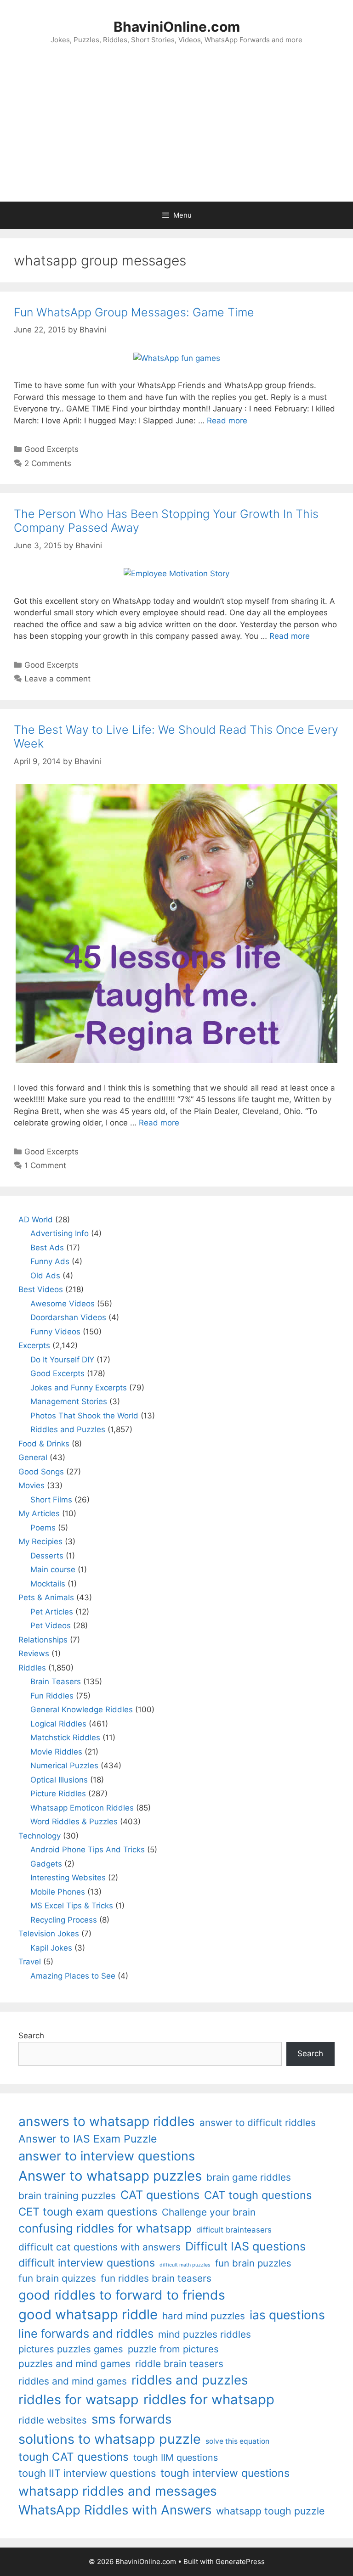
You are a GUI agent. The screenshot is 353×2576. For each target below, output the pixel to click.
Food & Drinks (44, 1444)
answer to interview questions (107, 2156)
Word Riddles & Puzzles (74, 1822)
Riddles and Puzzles (68, 1429)
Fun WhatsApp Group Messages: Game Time (134, 312)
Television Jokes (49, 1934)
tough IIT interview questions (87, 2473)
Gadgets (46, 1864)
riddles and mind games (73, 2381)
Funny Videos (55, 1332)
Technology (40, 1836)
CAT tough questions (258, 2195)
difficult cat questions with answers (100, 2247)
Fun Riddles (52, 1696)
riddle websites (53, 2420)
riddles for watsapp (79, 2399)
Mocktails (48, 1584)
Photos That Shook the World (84, 1416)
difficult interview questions (87, 2263)
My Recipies (40, 1541)
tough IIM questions (176, 2458)
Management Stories (69, 1401)
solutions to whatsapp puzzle (110, 2439)
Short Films (51, 1500)
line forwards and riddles (86, 2333)
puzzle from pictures (173, 2349)
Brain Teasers (56, 1682)
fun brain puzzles (253, 2263)
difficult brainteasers (234, 2230)
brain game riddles (249, 2177)
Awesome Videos (63, 1304)
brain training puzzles (67, 2196)
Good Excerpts (51, 449)
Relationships (43, 1640)
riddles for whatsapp (209, 2399)
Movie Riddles (56, 1752)
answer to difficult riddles (258, 2123)
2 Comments (48, 463)
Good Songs (41, 1472)
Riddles (32, 1668)
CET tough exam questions (88, 2212)
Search (31, 2036)
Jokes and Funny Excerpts (79, 1388)
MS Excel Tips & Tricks (72, 1906)
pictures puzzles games (71, 2349)
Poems (43, 1528)
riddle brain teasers (179, 2364)
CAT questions (160, 2195)
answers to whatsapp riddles (107, 2121)
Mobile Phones (58, 1892)
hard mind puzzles (204, 2316)
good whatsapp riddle (88, 2314)
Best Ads (47, 1248)
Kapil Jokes (51, 1948)
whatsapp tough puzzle (270, 2511)
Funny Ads (50, 1261)
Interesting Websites (68, 1878)
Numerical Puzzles (64, 1766)
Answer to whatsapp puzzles (110, 2176)
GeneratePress (240, 2562)
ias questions (287, 2315)
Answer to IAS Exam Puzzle (88, 2139)
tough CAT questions (74, 2457)
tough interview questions (225, 2473)
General (33, 1457)
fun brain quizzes (57, 2278)
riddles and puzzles (190, 2380)
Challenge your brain (209, 2212)
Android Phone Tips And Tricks (88, 1850)
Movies (31, 1485)
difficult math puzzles (185, 2265)
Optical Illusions (59, 1780)
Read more (227, 421)
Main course (53, 1569)
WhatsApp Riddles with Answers (115, 2510)
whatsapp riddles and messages (118, 2491)
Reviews (34, 1654)
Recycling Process (64, 1920)
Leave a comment (57, 679)
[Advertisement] (176, 133)
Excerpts (34, 1345)
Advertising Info (60, 1233)
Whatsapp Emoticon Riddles (82, 1808)
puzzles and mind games (74, 2364)
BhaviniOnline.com (177, 27)
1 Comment (45, 1165)
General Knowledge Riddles (82, 1710)
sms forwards (131, 2419)
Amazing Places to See (73, 1976)
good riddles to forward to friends (122, 2295)
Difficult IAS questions (245, 2246)
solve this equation (237, 2441)
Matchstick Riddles (65, 1738)
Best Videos (41, 1289)
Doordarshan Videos (68, 1317)
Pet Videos (51, 1625)
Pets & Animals (46, 1597)
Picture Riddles (58, 1794)
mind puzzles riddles (205, 2334)
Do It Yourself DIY (62, 1360)
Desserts (47, 1556)
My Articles (39, 1513)
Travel (30, 1962)
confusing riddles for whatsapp (105, 2228)
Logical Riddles (58, 1724)
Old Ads (45, 1276)
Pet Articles (52, 1612)
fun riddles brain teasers (156, 2278)
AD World (36, 1220)
